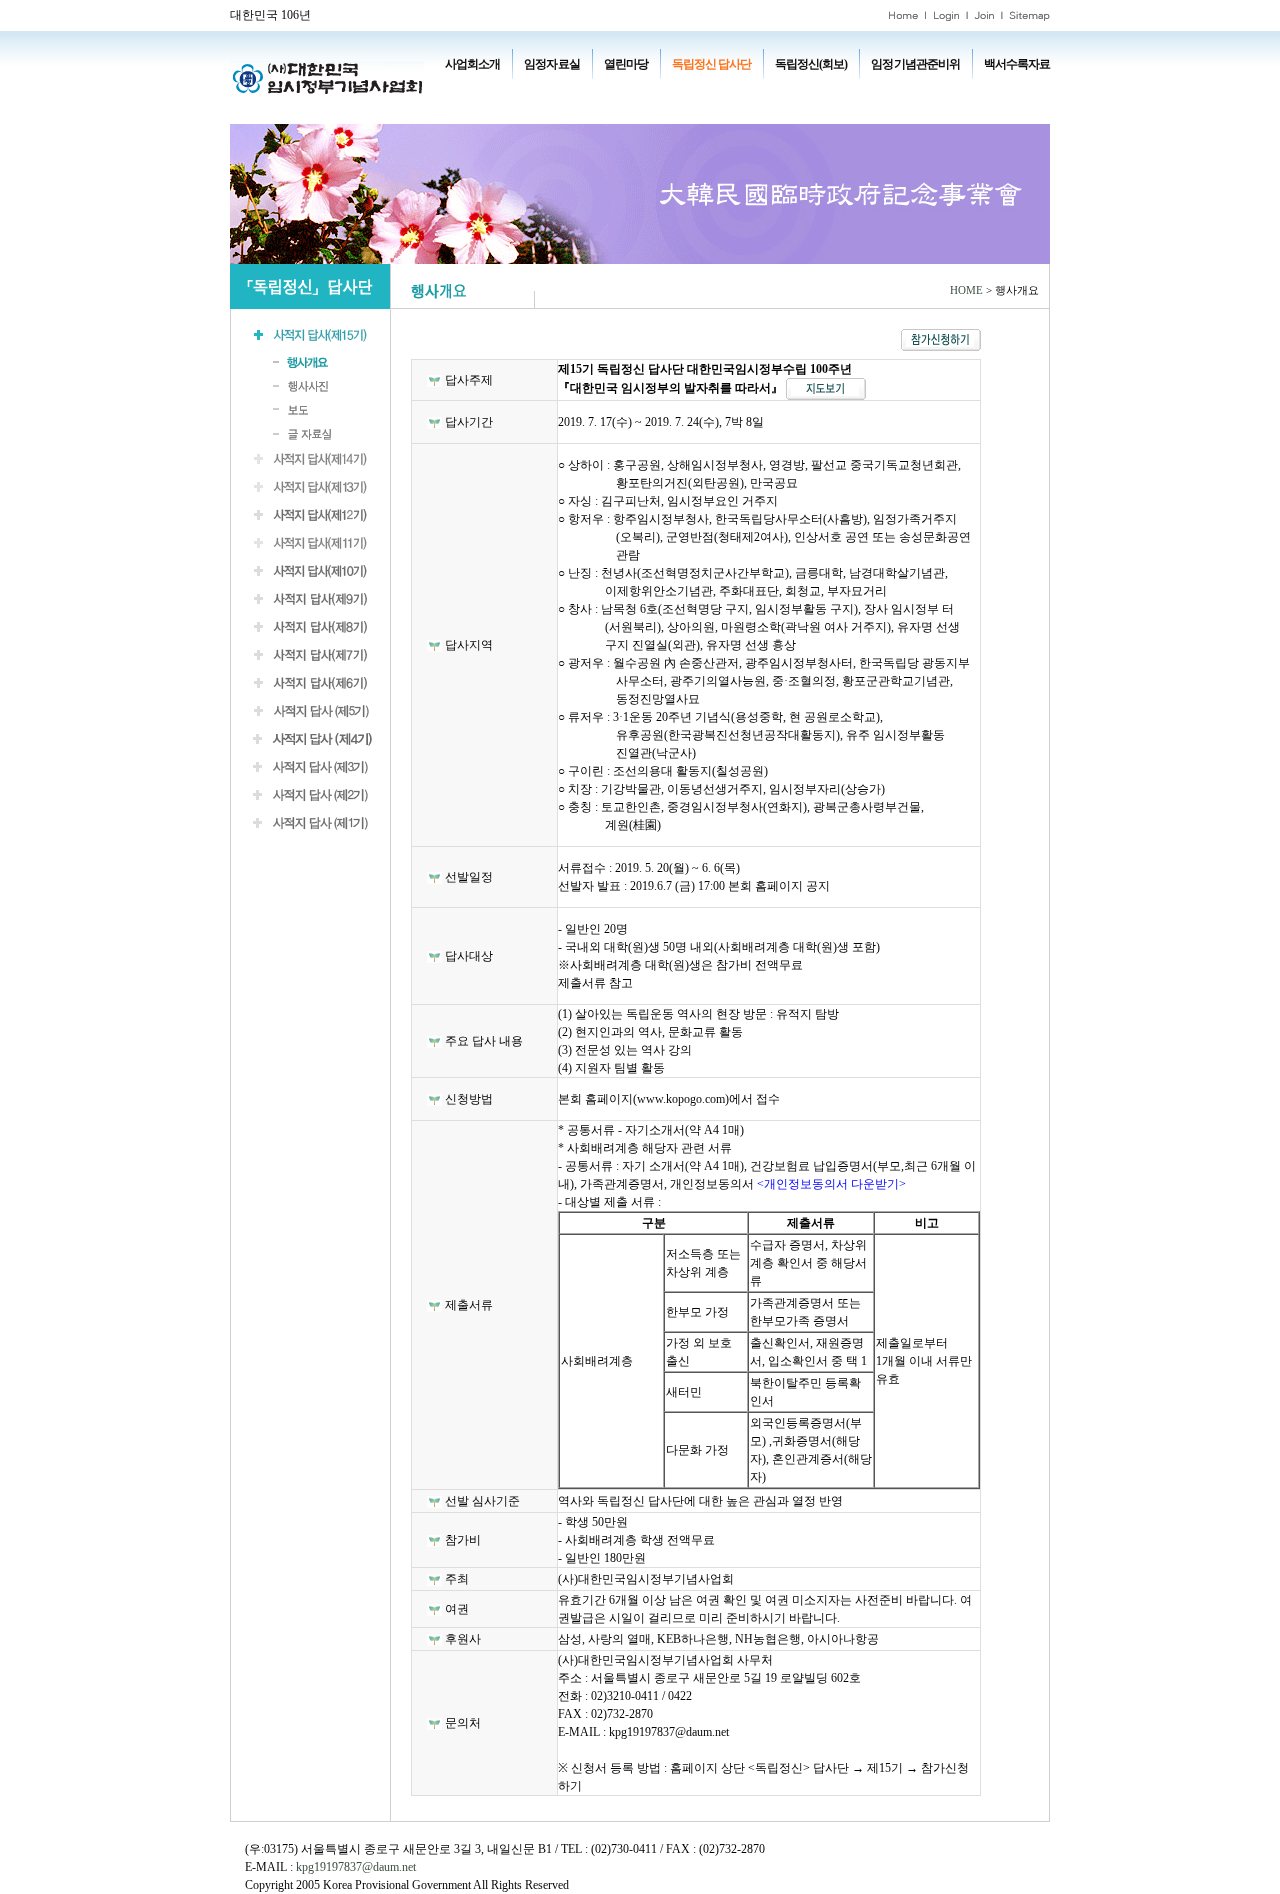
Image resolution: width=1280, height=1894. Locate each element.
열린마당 (626, 64)
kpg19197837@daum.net (356, 1867)
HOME (966, 290)
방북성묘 (484, 110)
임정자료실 (551, 64)
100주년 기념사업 (503, 92)
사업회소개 (472, 64)
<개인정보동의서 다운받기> (831, 1184)
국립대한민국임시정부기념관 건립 (739, 92)
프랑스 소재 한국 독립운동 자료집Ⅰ (919, 92)
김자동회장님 (556, 110)
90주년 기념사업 (599, 92)
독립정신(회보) (811, 64)
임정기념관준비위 (915, 64)
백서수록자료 (1017, 64)
